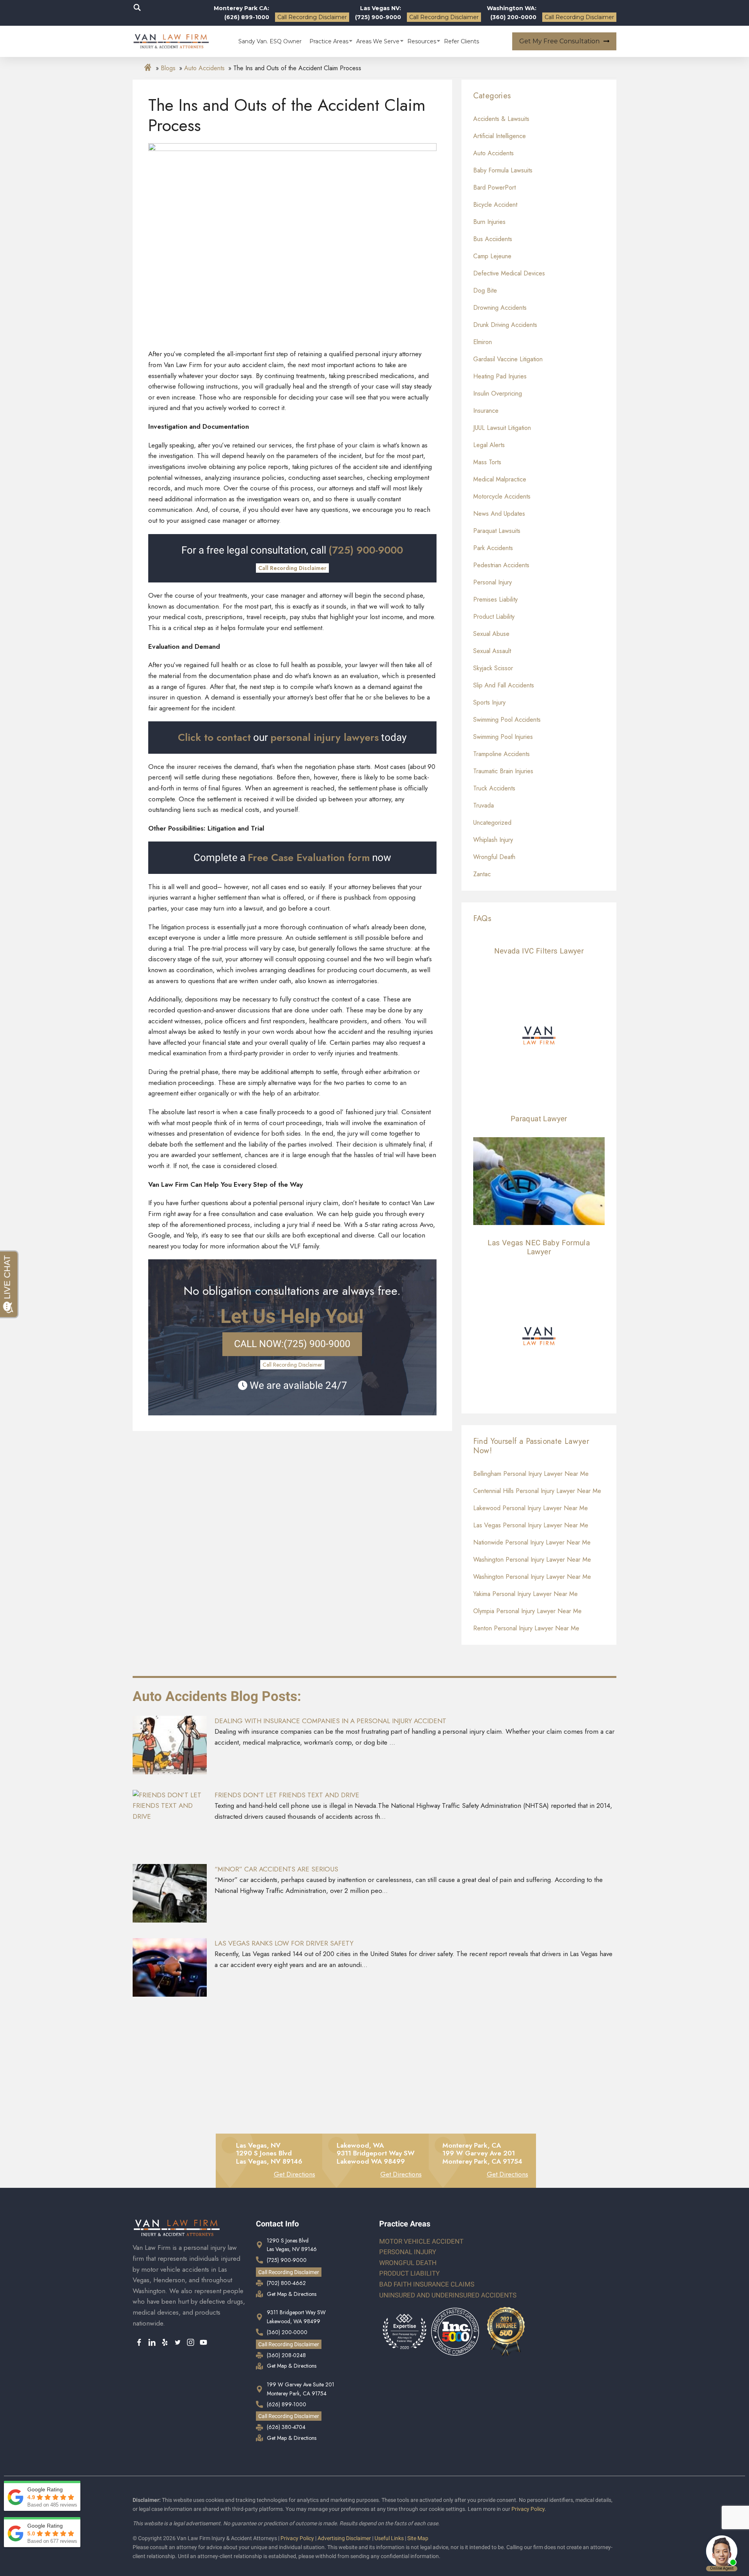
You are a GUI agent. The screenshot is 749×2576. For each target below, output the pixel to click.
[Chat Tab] (374, 1288)
